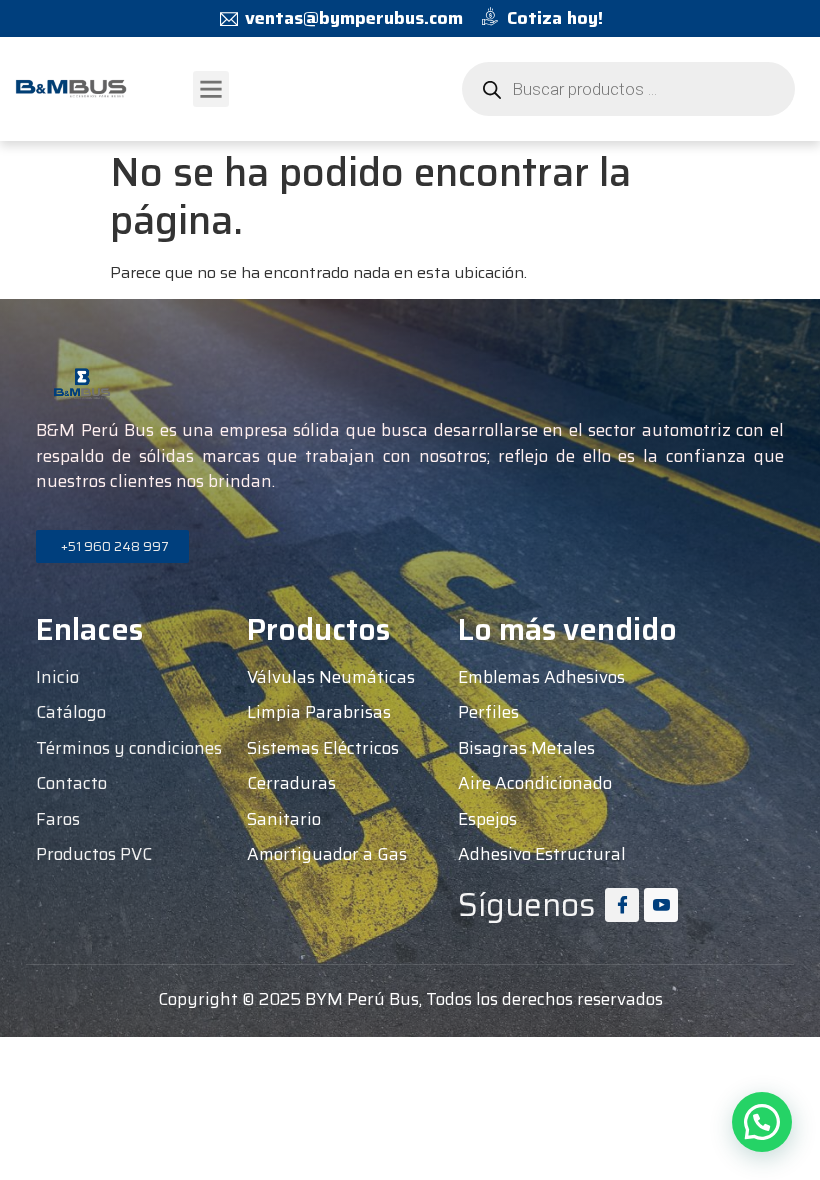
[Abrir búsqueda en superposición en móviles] (628, 89)
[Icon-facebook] (622, 905)
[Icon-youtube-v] (661, 905)
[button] (211, 89)
